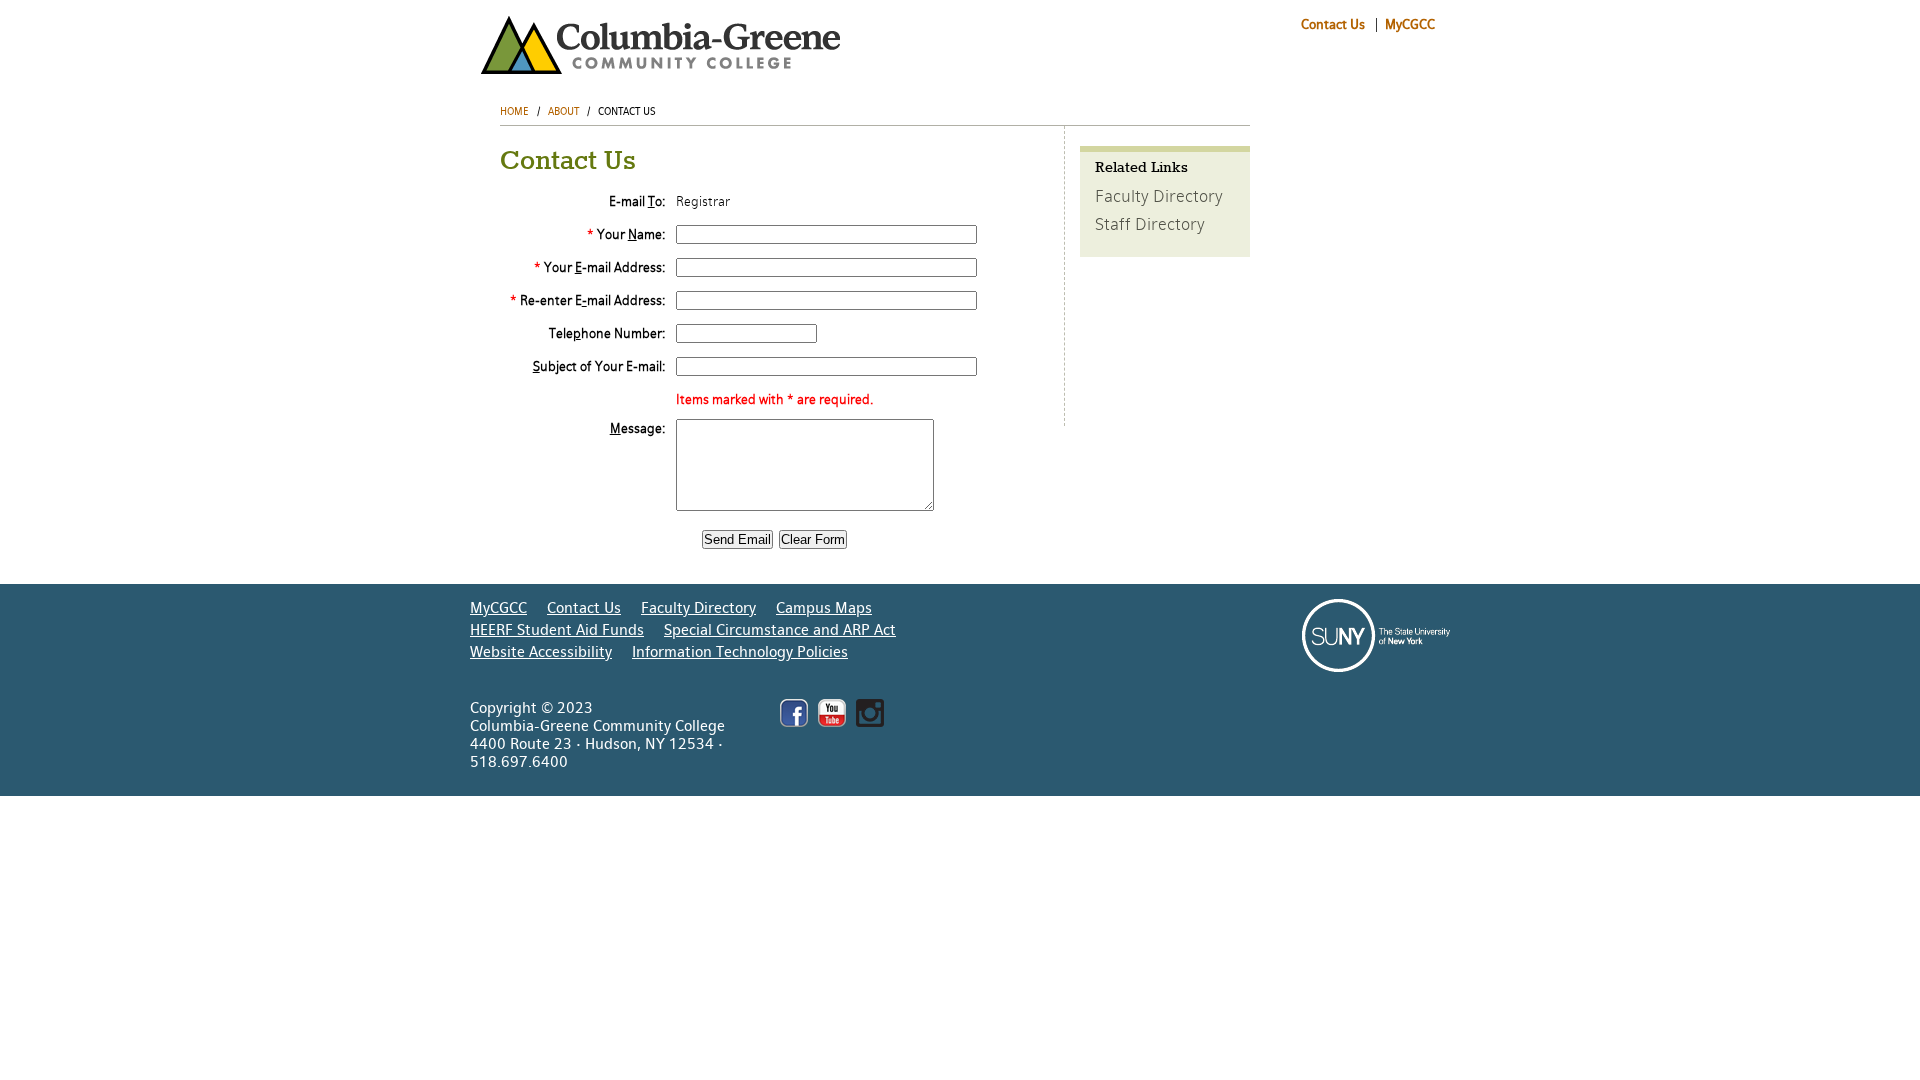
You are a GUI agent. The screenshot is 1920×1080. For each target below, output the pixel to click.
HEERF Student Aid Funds (557, 630)
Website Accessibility (541, 652)
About (563, 111)
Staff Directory (1150, 224)
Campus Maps (824, 608)
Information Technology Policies (740, 652)
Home (514, 111)
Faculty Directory (1159, 196)
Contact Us (1333, 24)
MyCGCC (1408, 24)
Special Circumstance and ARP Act (780, 630)
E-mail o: (637, 201)
